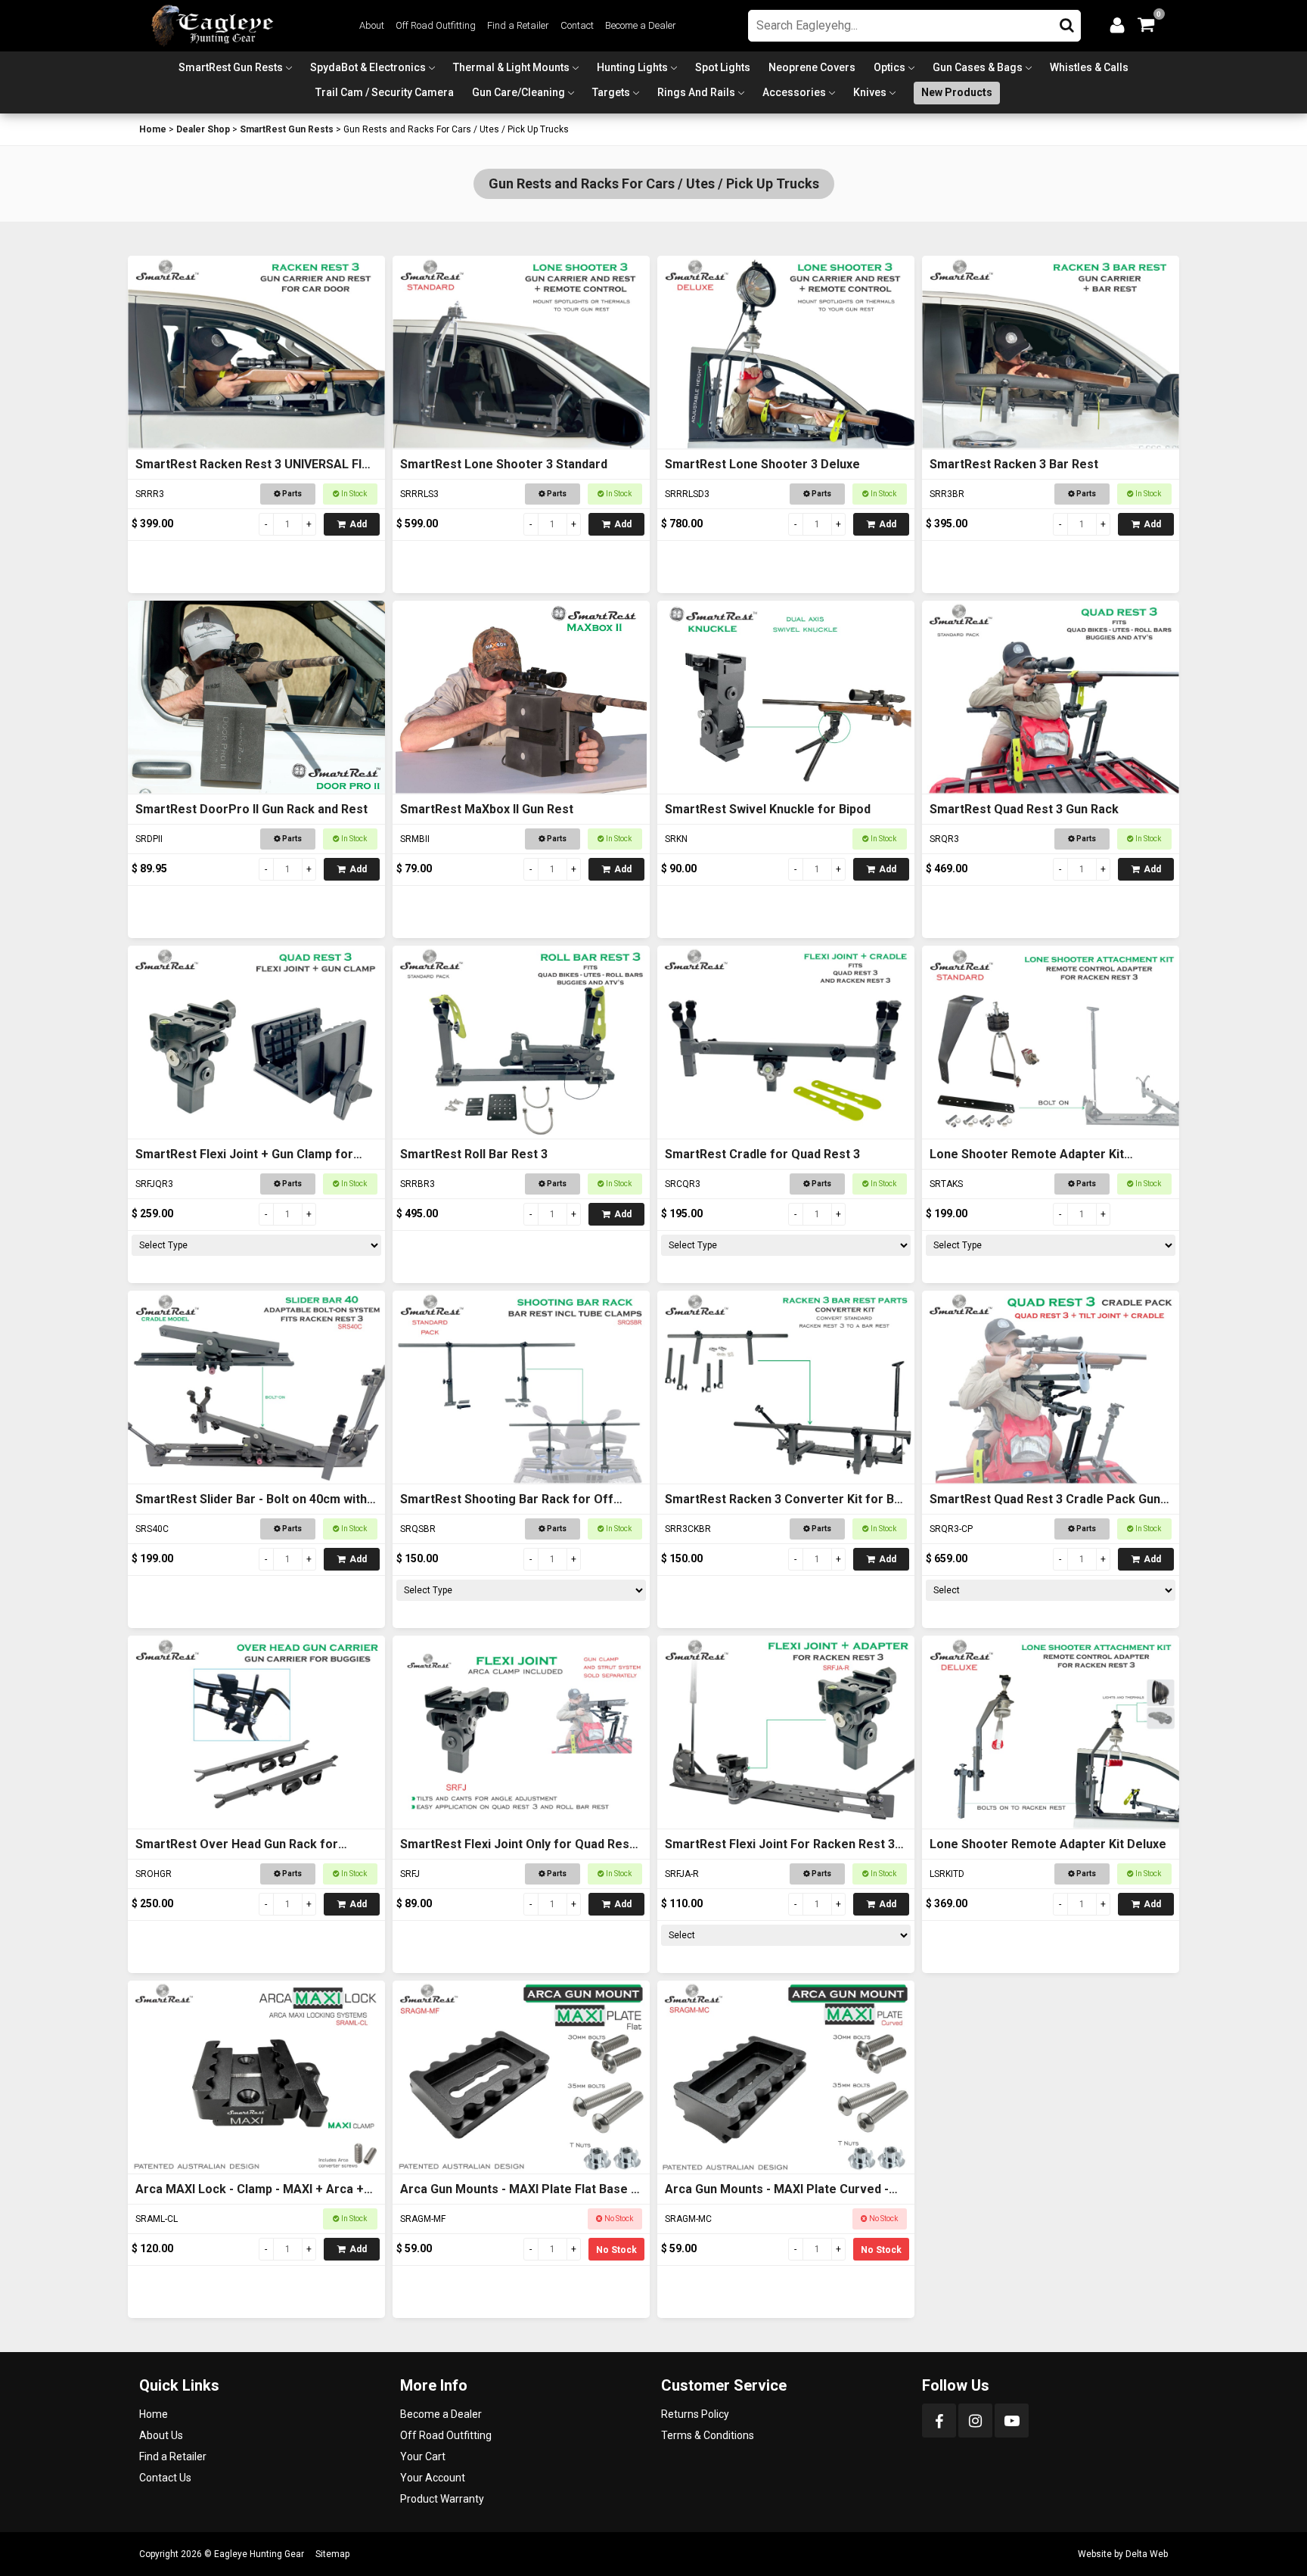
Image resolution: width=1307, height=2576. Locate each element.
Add (358, 524)
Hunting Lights (632, 67)
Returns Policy (695, 2414)
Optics (889, 67)
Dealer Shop (203, 129)
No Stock (616, 2250)
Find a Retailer (518, 25)
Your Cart (423, 2456)
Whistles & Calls (1089, 67)
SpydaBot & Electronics (368, 67)
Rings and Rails (696, 92)
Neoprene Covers (812, 67)
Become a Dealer (641, 25)
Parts (291, 494)
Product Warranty (442, 2499)
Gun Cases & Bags (978, 67)
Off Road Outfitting (436, 25)
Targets (611, 92)
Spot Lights (723, 67)
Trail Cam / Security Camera (385, 92)
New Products (957, 92)
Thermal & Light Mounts (511, 67)
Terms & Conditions (708, 2435)
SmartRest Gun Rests (231, 67)
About (372, 25)
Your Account (433, 2478)
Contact (577, 25)
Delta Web (1147, 2554)
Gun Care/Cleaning (518, 92)
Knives (870, 92)
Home (153, 129)
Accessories (794, 92)
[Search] (1067, 22)
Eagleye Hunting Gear (259, 2554)
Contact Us (165, 2478)
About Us (161, 2435)
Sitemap (332, 2554)
